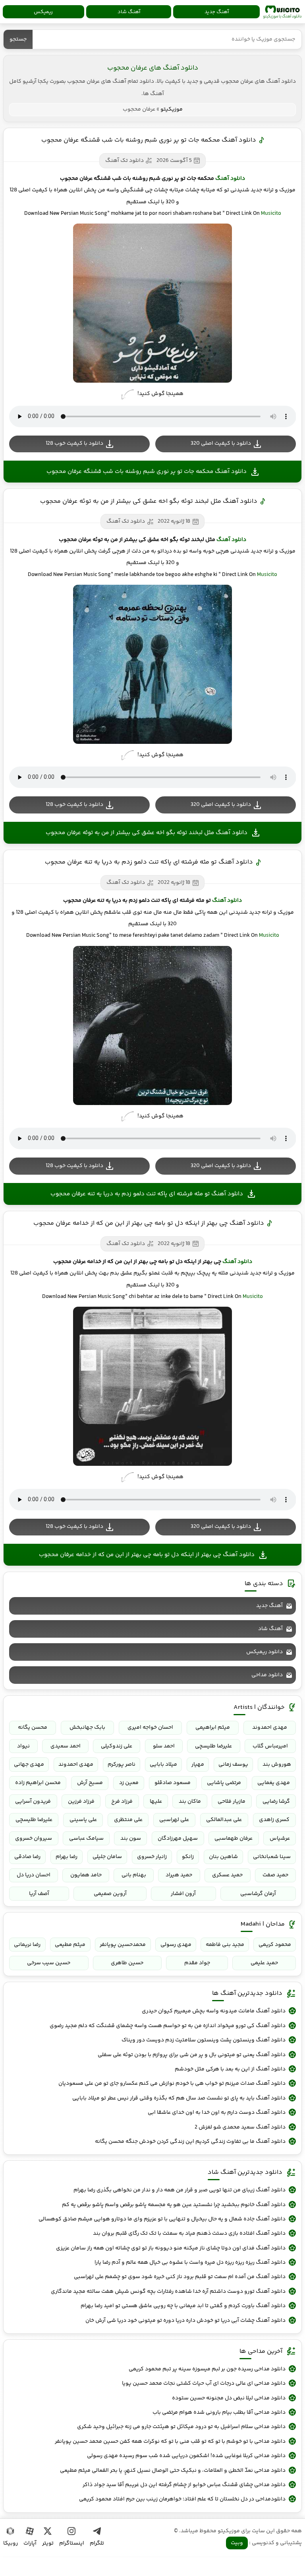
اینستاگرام (72, 2543)
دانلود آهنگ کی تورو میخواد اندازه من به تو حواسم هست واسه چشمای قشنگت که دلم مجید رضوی (168, 2026)
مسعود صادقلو (173, 1783)
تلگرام (97, 2543)
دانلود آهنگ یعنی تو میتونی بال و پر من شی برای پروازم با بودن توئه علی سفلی (192, 2055)
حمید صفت (275, 1875)
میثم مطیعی (70, 1945)
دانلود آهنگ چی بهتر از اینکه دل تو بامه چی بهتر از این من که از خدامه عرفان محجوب (149, 1223)
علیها (156, 1802)
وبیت (237, 2543)
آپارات (30, 2543)
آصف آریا (39, 1894)
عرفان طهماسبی (234, 1839)
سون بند (131, 1839)
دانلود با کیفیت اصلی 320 (221, 444)
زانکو (188, 1857)
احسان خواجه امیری (150, 1728)
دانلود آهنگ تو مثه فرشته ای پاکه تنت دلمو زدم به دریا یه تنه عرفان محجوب (149, 862)
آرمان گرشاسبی (258, 1894)
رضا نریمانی (27, 1945)
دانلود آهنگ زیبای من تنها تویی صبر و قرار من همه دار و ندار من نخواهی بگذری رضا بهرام (180, 2190)
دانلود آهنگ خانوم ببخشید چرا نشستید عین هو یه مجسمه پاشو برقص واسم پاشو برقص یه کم (174, 2205)
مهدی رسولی (176, 1945)
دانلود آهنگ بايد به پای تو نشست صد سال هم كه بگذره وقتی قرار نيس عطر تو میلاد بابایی (179, 2098)
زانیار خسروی (152, 1857)
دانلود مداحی (267, 1675)
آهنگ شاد (129, 12)
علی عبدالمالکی (224, 1820)
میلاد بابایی (163, 1765)
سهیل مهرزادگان (178, 1839)
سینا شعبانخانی (272, 1857)
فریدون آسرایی (33, 1802)
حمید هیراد (179, 1875)
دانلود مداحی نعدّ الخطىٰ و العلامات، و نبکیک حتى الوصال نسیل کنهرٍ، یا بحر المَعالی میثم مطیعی (173, 2471)
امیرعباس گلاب (270, 1746)
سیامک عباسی (86, 1839)
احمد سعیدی (66, 1746)
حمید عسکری (227, 1875)
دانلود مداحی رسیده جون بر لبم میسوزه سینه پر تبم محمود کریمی (207, 2369)
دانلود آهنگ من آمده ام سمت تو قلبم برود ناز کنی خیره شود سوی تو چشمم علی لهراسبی (180, 2277)
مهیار (198, 1765)
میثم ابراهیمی (213, 1728)
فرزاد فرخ (122, 1802)
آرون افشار (183, 1894)
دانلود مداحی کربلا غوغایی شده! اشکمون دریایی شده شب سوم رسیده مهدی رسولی (186, 2456)
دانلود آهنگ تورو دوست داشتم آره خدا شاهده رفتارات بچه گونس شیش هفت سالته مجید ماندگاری (168, 2292)
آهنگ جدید (217, 12)
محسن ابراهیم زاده (38, 1783)
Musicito (271, 214)
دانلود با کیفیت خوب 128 (74, 444)
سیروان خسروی (34, 1839)
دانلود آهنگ (230, 179)
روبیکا (11, 2543)
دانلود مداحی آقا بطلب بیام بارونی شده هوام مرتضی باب (219, 2413)
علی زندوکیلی (117, 1746)
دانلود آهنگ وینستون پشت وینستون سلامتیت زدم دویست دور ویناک (204, 2040)
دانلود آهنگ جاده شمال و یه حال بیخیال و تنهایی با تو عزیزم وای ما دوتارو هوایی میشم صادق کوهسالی (162, 2219)
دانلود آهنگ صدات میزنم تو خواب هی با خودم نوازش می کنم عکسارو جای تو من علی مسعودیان (172, 2084)
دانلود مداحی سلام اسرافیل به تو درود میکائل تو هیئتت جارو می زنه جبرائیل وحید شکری (181, 2427)
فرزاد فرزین (81, 1802)
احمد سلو (164, 1746)
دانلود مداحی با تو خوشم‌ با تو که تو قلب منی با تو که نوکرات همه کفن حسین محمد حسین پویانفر (170, 2442)
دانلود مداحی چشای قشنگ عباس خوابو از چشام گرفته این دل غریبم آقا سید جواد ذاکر (184, 2485)
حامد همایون (86, 1875)
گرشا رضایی (276, 1802)
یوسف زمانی (233, 1765)
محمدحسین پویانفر (123, 1945)
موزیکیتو (282, 12)
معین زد (129, 1783)
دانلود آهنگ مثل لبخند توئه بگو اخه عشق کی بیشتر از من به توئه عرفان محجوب (149, 501)
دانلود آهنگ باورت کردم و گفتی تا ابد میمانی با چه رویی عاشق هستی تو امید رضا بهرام (183, 2306)
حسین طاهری (127, 1963)
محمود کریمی (275, 1945)
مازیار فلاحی (232, 1802)
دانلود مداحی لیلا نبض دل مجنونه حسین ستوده (229, 2398)
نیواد (23, 1746)
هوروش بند (277, 1765)
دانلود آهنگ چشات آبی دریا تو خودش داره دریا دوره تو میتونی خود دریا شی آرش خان (185, 2321)
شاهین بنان (223, 1857)
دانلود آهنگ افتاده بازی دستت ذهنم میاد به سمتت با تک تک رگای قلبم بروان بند (189, 2234)
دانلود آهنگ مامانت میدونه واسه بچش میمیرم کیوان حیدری (214, 2011)
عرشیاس (280, 1839)
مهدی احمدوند (270, 1728)
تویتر (48, 2543)
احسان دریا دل (34, 1875)
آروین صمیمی (110, 1894)
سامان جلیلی (107, 1857)
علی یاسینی (83, 1820)
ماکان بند (190, 1802)
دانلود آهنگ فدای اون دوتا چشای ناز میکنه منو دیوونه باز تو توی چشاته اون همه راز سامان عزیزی (171, 2248)
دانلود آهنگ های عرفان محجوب (153, 68)
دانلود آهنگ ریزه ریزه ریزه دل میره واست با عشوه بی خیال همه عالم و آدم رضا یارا (190, 2263)
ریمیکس (43, 12)
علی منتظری (128, 1820)
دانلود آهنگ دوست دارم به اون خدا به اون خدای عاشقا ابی (217, 2113)
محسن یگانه (33, 1728)
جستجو (18, 39)
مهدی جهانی (29, 1765)
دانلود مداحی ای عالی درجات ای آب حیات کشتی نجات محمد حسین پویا (204, 2383)
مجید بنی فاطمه (225, 1945)
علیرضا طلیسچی (213, 1746)
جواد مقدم (197, 1963)
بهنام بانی (134, 1875)
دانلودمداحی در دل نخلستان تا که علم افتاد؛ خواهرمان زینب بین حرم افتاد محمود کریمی (182, 2499)
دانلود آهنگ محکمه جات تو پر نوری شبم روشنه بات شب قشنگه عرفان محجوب (149, 140)
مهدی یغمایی (274, 1783)
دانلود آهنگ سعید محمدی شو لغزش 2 (240, 2127)
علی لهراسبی (174, 1820)
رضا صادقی (27, 1857)
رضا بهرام (67, 1857)
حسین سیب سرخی (49, 1963)
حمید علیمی (264, 1963)
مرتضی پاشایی (224, 1783)
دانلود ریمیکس (264, 1652)
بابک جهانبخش (87, 1728)
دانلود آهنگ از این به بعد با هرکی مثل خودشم (230, 2069)
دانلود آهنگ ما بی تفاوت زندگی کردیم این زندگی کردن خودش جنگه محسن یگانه (190, 2142)
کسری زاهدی (274, 1820)
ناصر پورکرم (122, 1765)
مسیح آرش (90, 1783)
